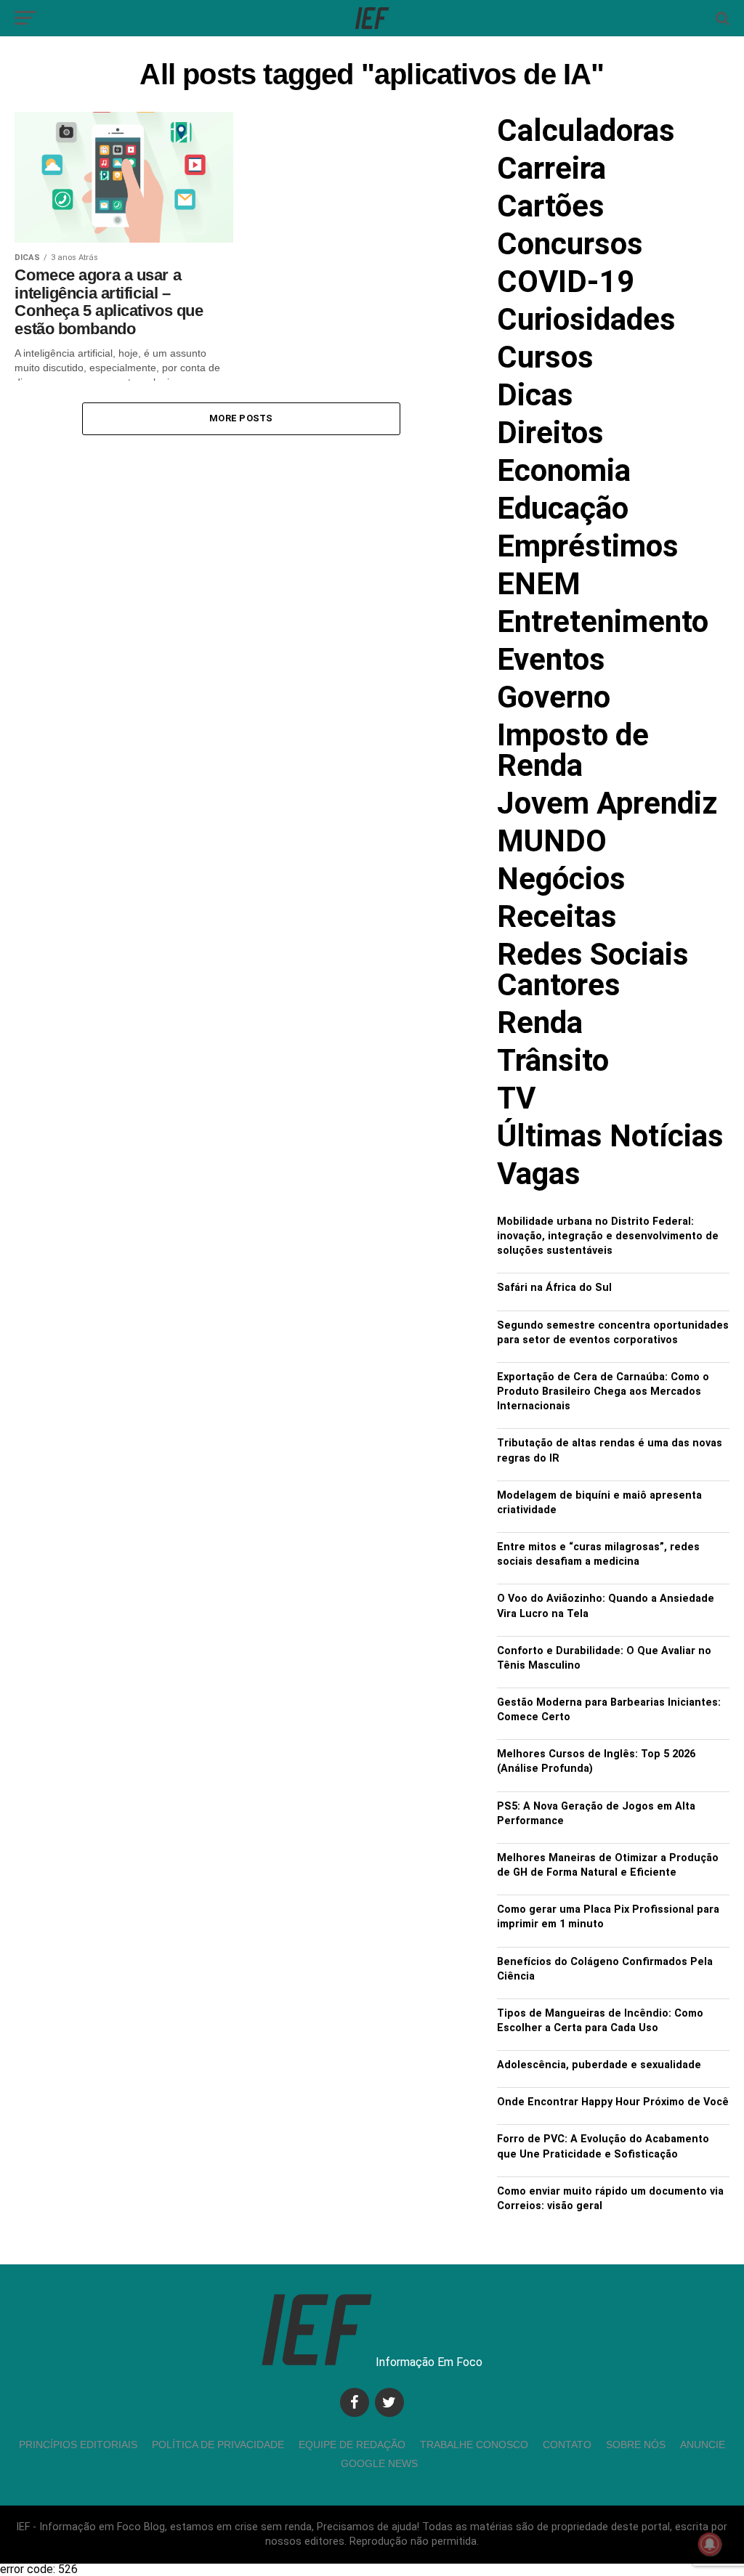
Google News (379, 2463)
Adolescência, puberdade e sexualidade (599, 2065)
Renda (540, 1022)
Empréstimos (588, 546)
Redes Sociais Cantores (593, 969)
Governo (554, 697)
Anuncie (703, 2445)
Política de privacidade (218, 2445)
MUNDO (552, 841)
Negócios (561, 879)
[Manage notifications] (710, 2544)
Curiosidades (586, 319)
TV (516, 1098)
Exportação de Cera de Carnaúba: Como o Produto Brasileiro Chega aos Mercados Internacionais (603, 1392)
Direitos (550, 433)
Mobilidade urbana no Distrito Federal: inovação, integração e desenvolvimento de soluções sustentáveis (608, 1236)
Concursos (570, 244)
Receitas (557, 916)
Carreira (551, 168)
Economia (564, 470)
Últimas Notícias (610, 1136)
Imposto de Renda (573, 750)
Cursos (545, 357)
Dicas (535, 395)
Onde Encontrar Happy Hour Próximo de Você (613, 2102)
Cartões (551, 206)
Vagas (539, 1174)
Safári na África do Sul (554, 1288)
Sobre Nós (636, 2445)
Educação (563, 508)
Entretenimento (603, 621)
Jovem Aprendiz (607, 803)
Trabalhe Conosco (474, 2445)
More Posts (241, 418)
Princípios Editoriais (78, 2445)
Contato (567, 2445)
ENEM (539, 584)
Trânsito (553, 1060)
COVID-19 (566, 282)
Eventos (551, 659)
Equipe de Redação (352, 2445)
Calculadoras (586, 130)
